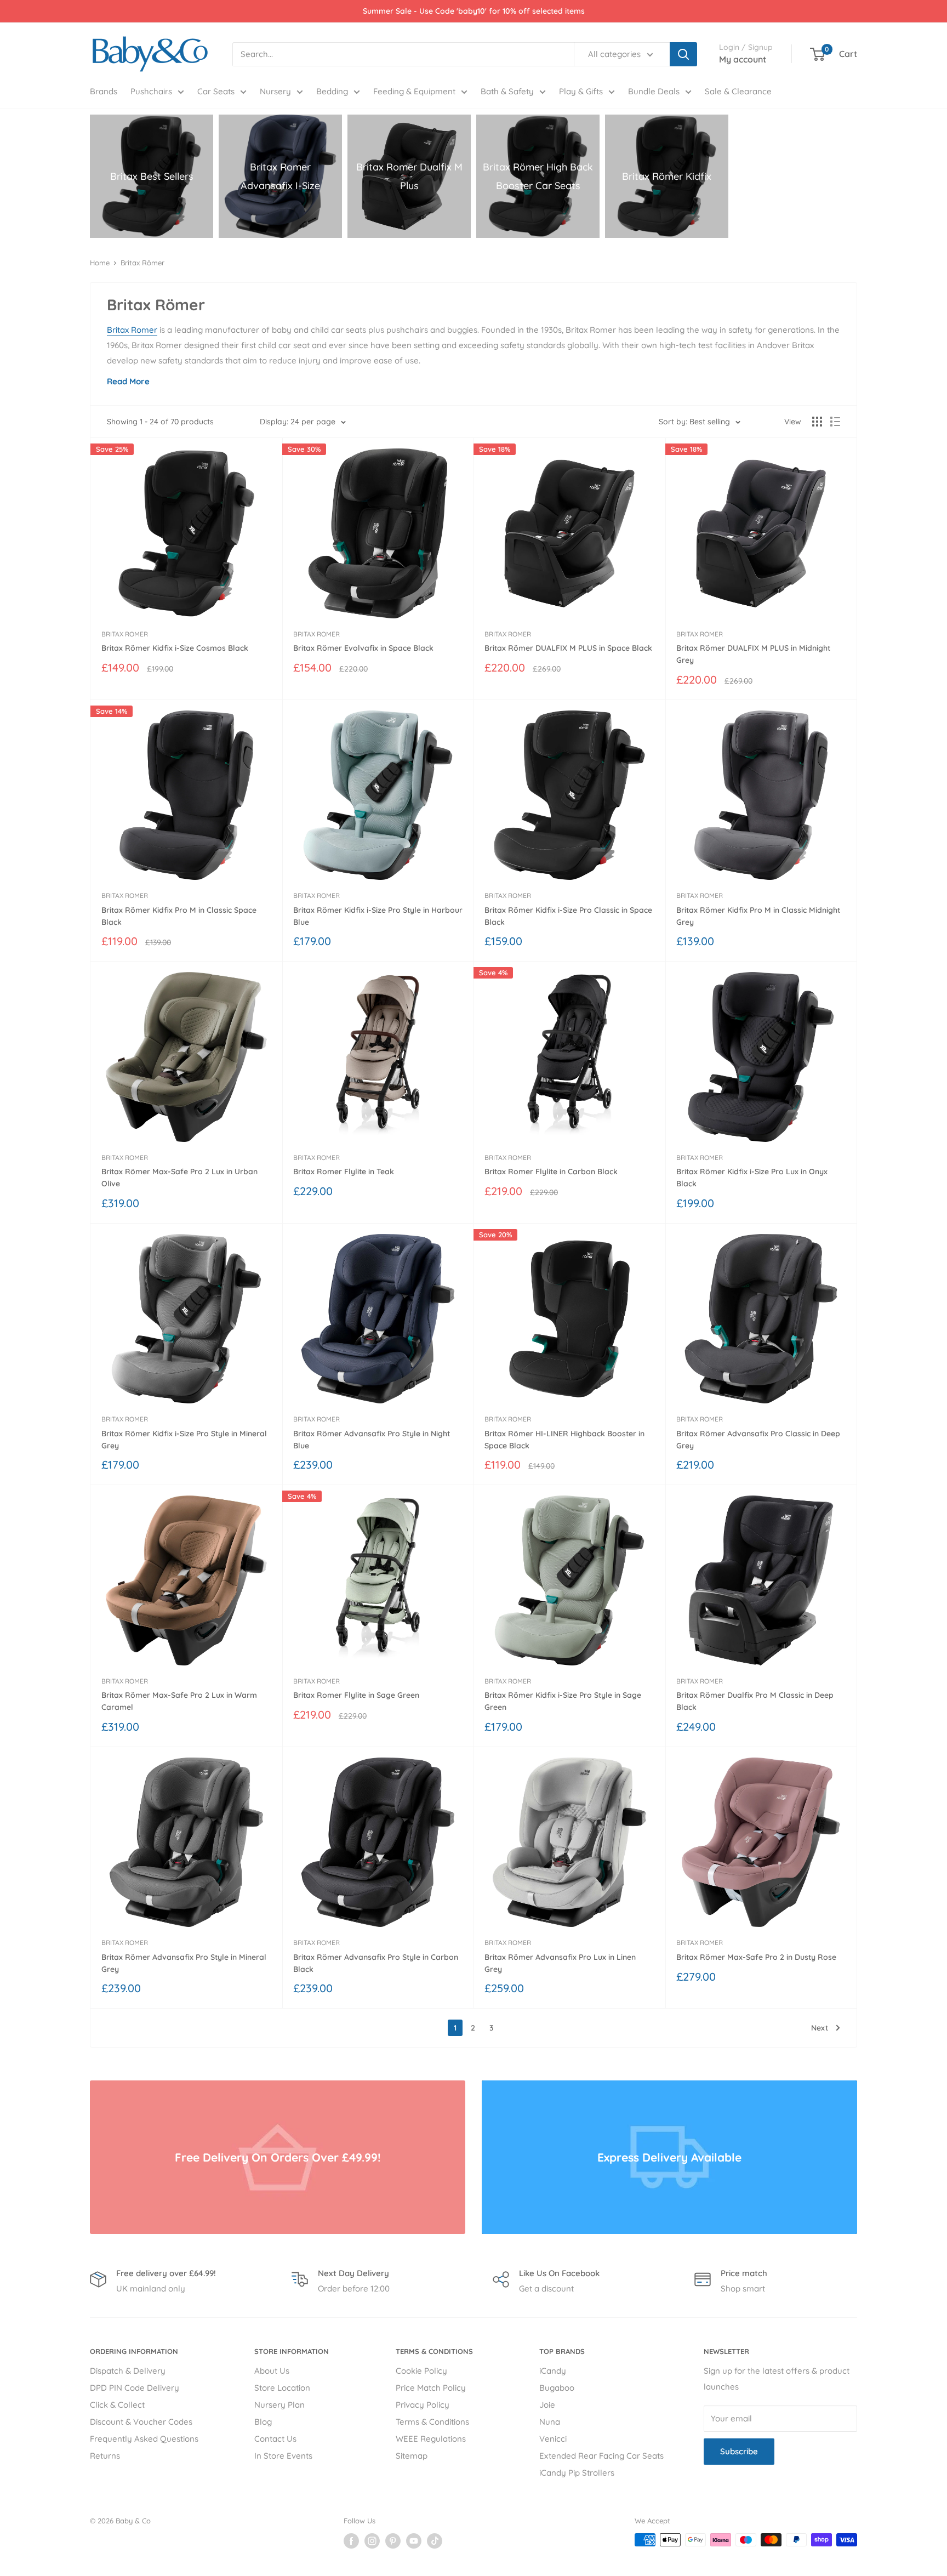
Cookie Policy (421, 2371)
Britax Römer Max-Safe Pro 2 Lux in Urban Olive (179, 1178)
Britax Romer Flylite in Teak (344, 1172)
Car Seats (216, 91)
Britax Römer (142, 263)
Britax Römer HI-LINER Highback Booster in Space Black (564, 1440)
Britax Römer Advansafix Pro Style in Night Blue (372, 1440)
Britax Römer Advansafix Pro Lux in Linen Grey (560, 1963)
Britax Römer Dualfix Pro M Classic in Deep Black (755, 1701)
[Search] (683, 54)
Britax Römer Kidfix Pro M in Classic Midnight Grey (758, 916)
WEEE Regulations (431, 2439)
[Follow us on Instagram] (372, 2541)
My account (743, 59)
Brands (104, 91)
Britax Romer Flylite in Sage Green (356, 1695)
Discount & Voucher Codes (141, 2422)
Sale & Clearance (738, 91)
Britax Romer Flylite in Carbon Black (551, 1172)
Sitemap (412, 2456)
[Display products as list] (835, 422)
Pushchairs (151, 91)
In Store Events (283, 2456)
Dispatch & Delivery (128, 2371)
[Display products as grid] (817, 422)
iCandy (553, 2371)
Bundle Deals (654, 91)
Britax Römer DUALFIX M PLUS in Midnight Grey (753, 654)
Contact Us (275, 2439)
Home (100, 263)
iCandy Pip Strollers (577, 2473)
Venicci (553, 2439)
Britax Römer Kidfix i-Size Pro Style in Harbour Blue (378, 916)
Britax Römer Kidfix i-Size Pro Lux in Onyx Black (752, 1178)
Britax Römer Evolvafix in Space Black (363, 648)
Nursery (275, 91)
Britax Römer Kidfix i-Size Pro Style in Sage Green (563, 1701)
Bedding (332, 91)
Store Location (282, 2388)
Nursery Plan (279, 2405)
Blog (263, 2422)
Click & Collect (117, 2405)
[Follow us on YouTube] (414, 2541)
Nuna (550, 2422)
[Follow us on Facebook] (351, 2541)
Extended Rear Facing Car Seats (601, 2456)
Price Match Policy (431, 2388)
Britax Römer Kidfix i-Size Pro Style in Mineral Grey (184, 1440)
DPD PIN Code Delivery (135, 2388)
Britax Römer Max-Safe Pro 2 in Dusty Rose (756, 1957)
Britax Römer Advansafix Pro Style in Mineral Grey (184, 1963)
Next (820, 2028)
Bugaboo (557, 2388)
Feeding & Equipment (414, 91)
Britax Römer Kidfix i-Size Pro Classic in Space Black (568, 916)
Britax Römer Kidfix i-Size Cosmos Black (175, 648)
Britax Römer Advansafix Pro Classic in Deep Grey (758, 1440)
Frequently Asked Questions (144, 2439)
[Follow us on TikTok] (435, 2541)
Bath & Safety (507, 91)
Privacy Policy (423, 2405)
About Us (272, 2371)
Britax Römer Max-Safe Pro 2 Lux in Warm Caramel (179, 1701)
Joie (547, 2405)
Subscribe (739, 2451)
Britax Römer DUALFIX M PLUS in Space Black (568, 648)
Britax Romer (132, 330)
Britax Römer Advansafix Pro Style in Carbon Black (376, 1963)
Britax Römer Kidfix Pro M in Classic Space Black (179, 916)
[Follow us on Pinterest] (393, 2541)
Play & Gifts (581, 91)
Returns (105, 2456)
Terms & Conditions (432, 2422)
